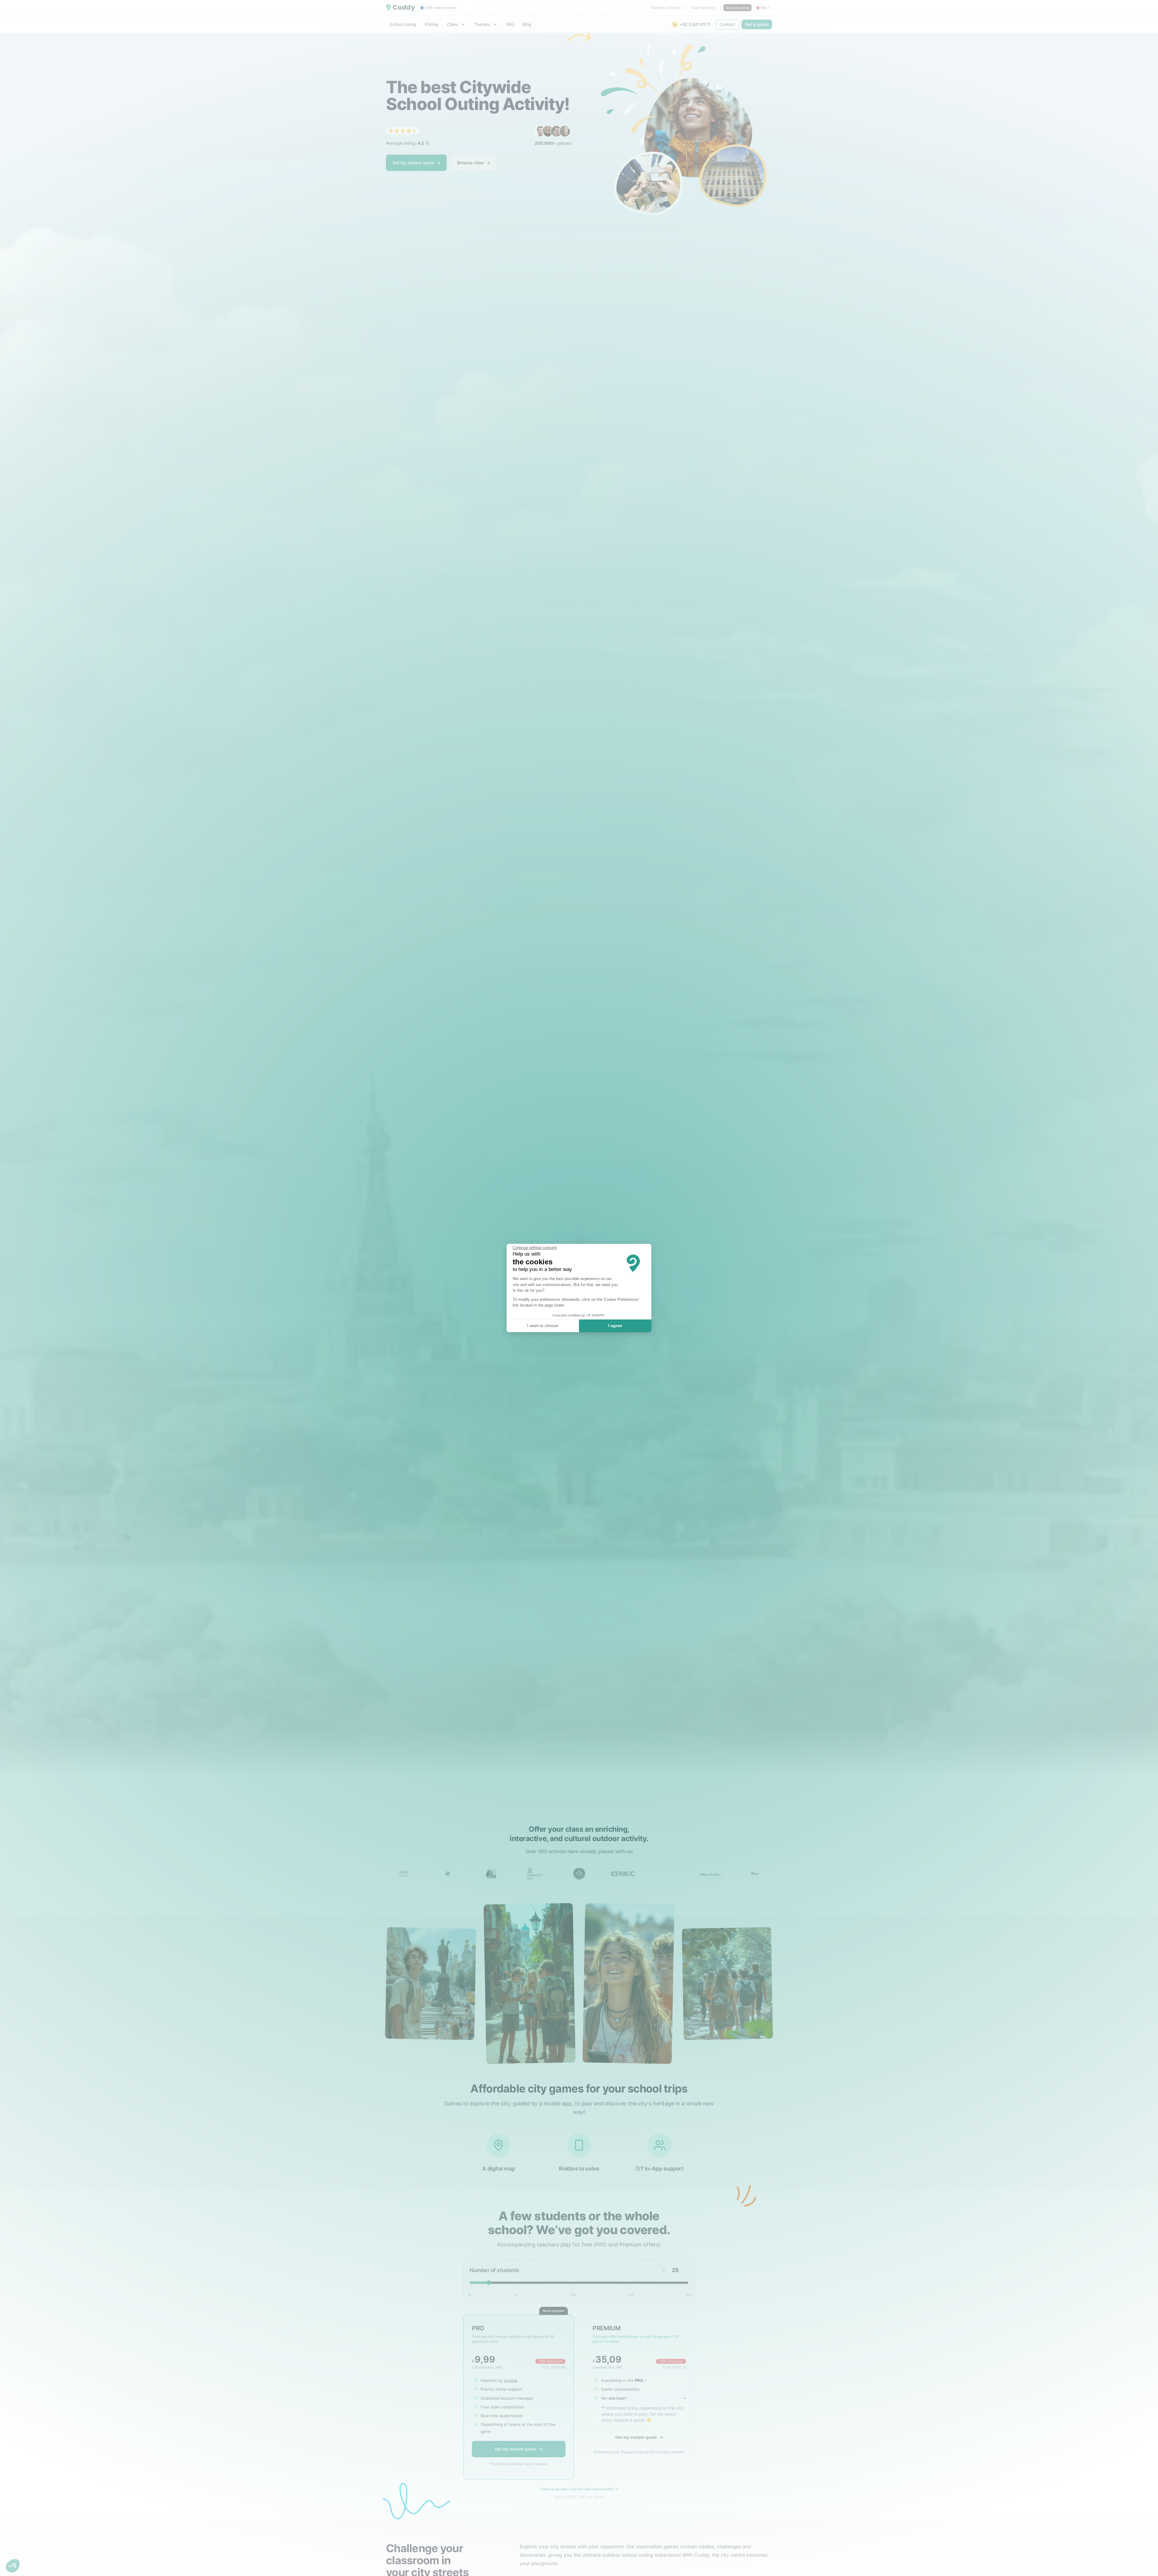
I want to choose (543, 1326)
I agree (615, 1326)
